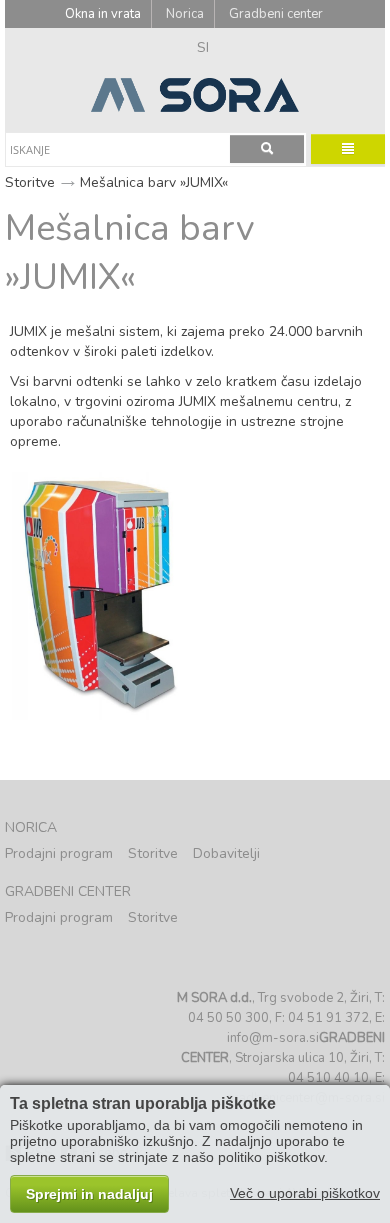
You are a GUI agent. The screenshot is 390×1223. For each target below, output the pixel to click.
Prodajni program (59, 853)
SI (203, 47)
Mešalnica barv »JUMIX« (154, 182)
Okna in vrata (103, 14)
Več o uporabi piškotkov (305, 1193)
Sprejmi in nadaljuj (89, 1194)
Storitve (30, 182)
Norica (185, 14)
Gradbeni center (276, 14)
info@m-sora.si (273, 1038)
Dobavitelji (226, 853)
